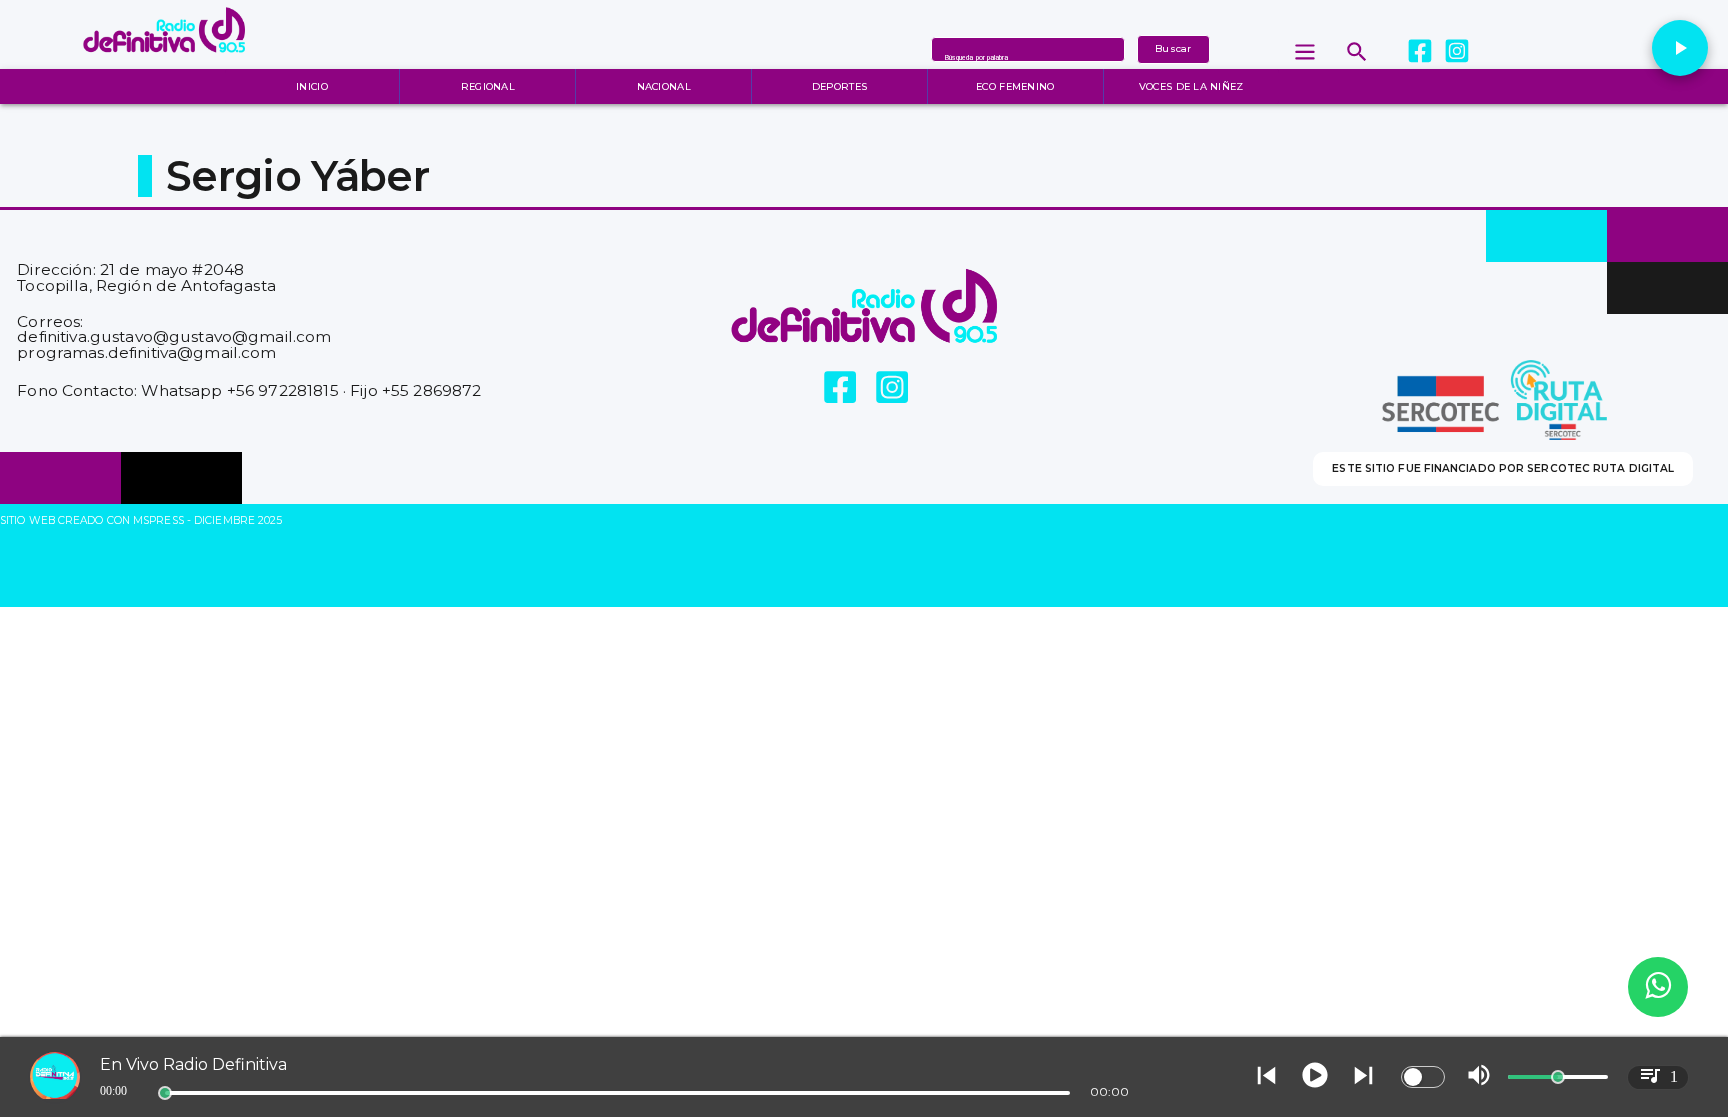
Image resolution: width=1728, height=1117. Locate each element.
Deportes (839, 86)
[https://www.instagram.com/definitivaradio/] (1456, 51)
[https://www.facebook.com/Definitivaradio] (1419, 52)
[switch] (1423, 1077)
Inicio (312, 86)
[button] (1680, 48)
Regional (488, 86)
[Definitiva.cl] (1357, 51)
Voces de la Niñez (1191, 86)
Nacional (664, 86)
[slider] (165, 1093)
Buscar (1173, 48)
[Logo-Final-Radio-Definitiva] (164, 63)
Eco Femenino (1015, 86)
